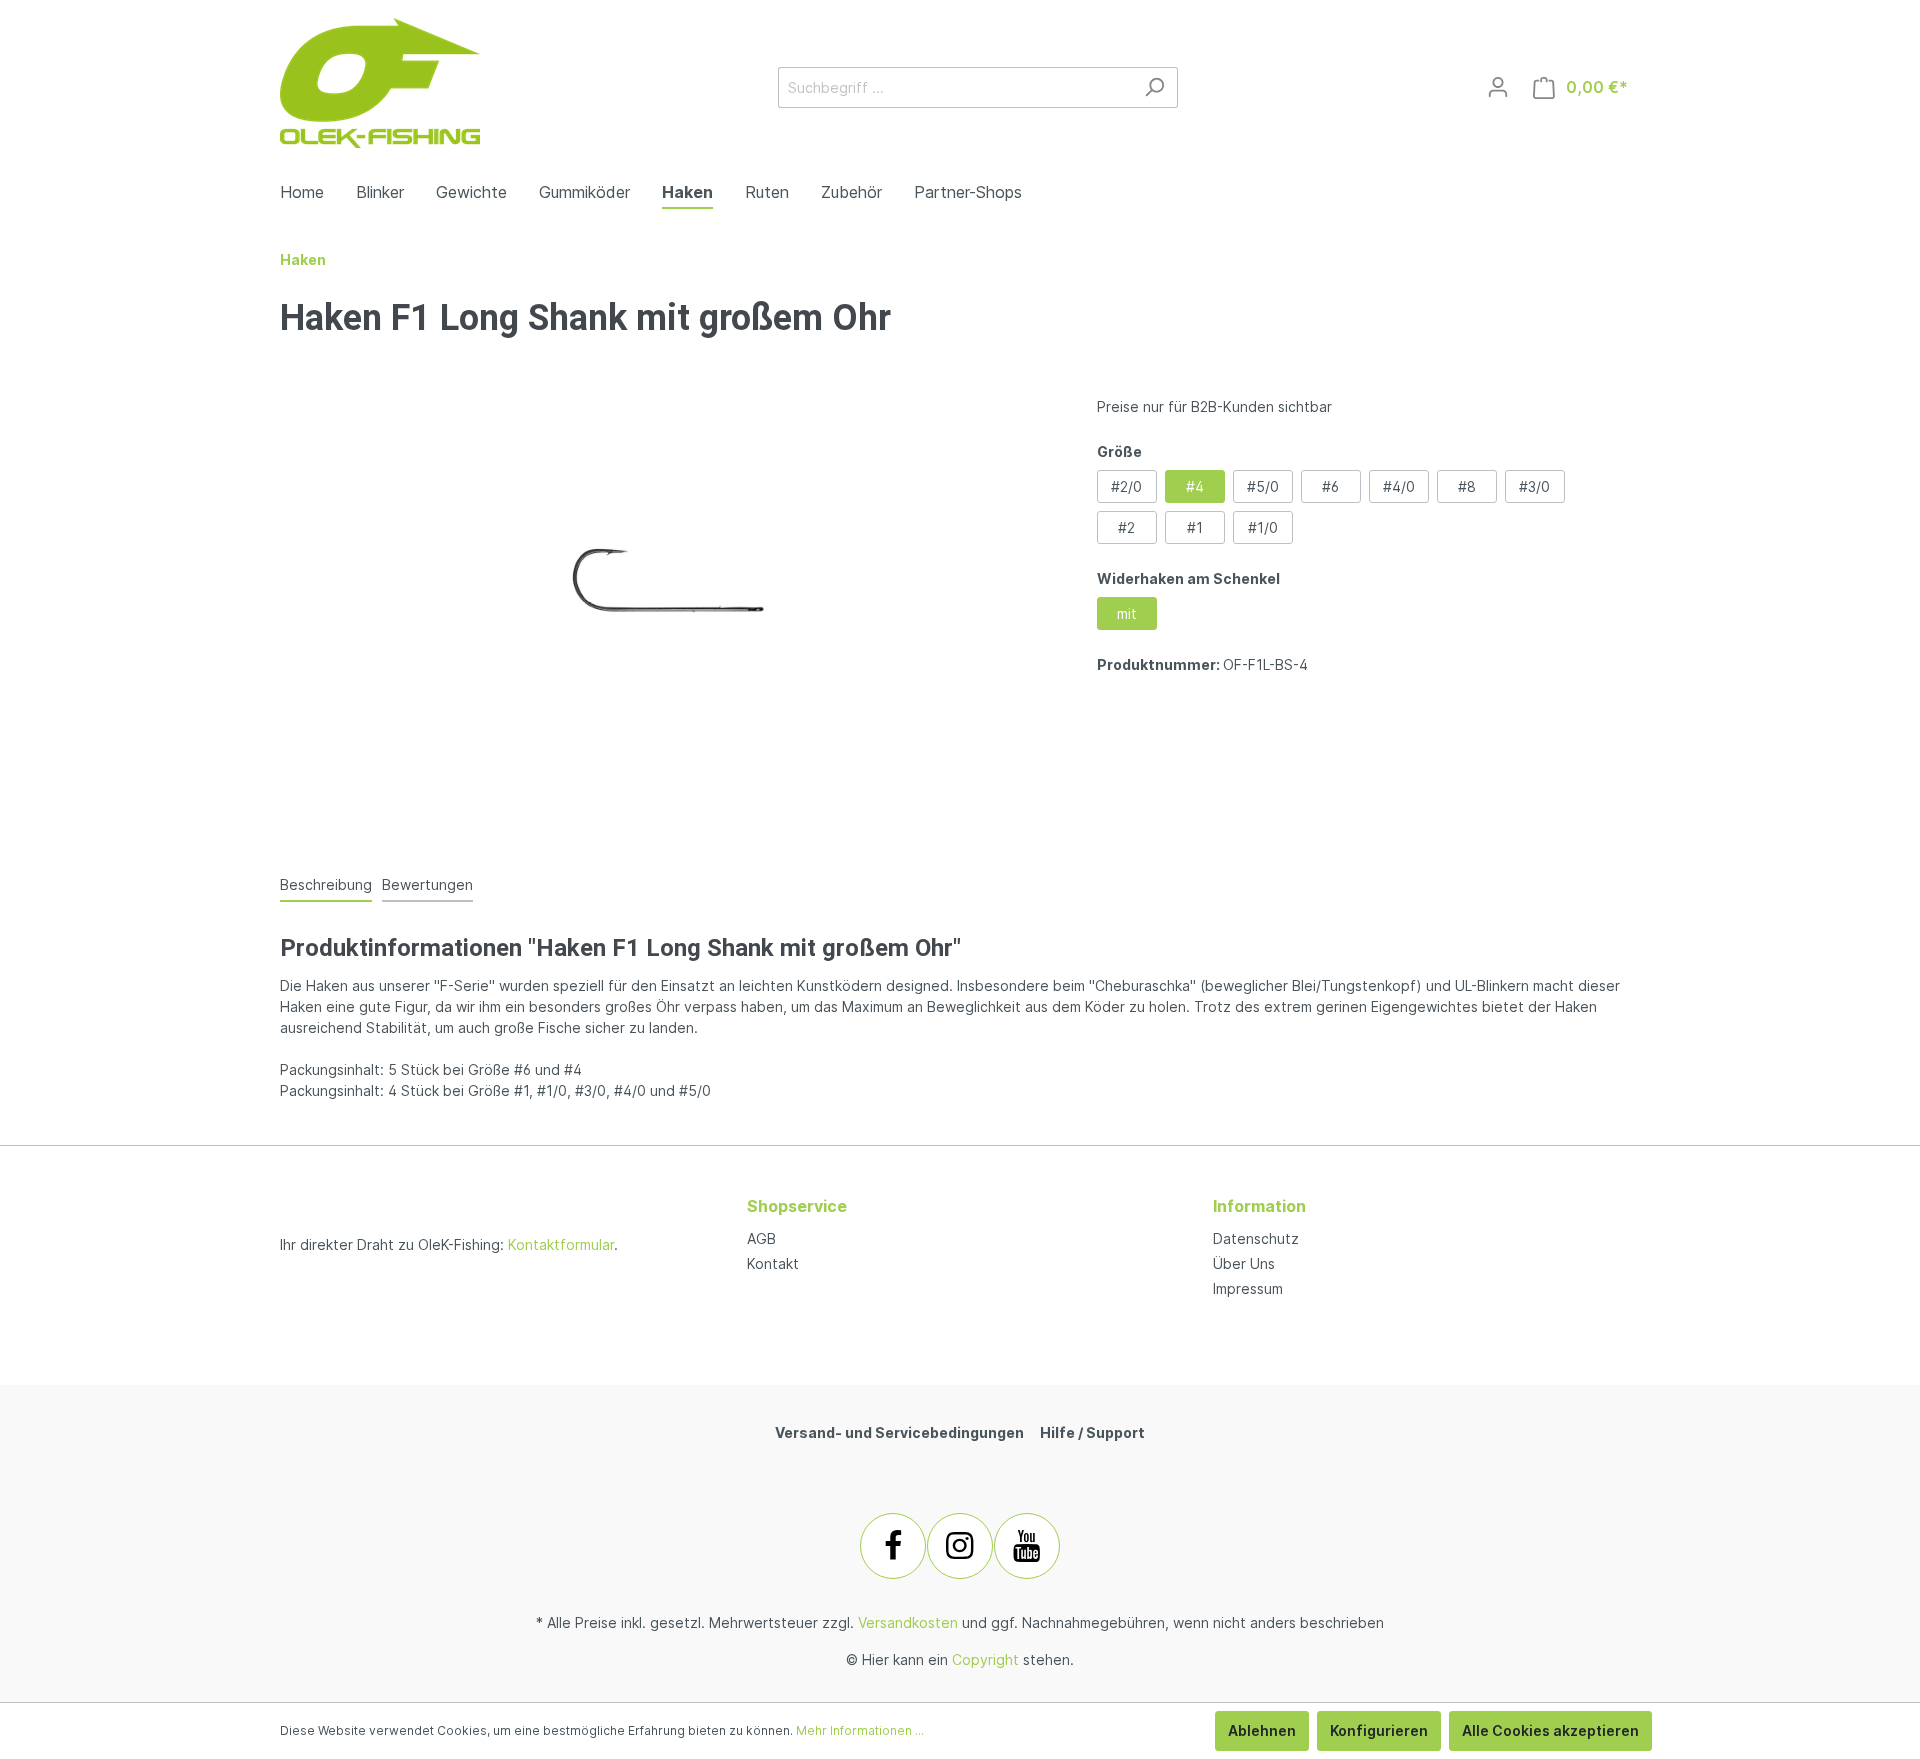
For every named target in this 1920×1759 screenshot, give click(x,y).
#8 (1467, 486)
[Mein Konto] (1498, 87)
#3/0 (1534, 486)
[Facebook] (893, 1546)
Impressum (1248, 1288)
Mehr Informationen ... (860, 1730)
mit (1127, 613)
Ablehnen (1262, 1730)
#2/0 (1126, 486)
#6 (1330, 486)
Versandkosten (908, 1622)
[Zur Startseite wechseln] (380, 83)
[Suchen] (1154, 87)
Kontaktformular (561, 1244)
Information (1259, 1206)
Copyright (985, 1659)
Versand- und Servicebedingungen (899, 1432)
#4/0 (1399, 486)
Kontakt (773, 1263)
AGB (761, 1238)
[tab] (326, 884)
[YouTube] (1027, 1546)
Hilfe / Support (1092, 1432)
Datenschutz (1256, 1238)
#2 (1126, 527)
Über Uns (1244, 1263)
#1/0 (1263, 527)
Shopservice (797, 1206)
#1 (1195, 527)
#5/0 (1263, 486)
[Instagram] (960, 1546)
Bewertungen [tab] (427, 884)
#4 (1195, 486)
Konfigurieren (1379, 1730)
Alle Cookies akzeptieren (1550, 1730)
